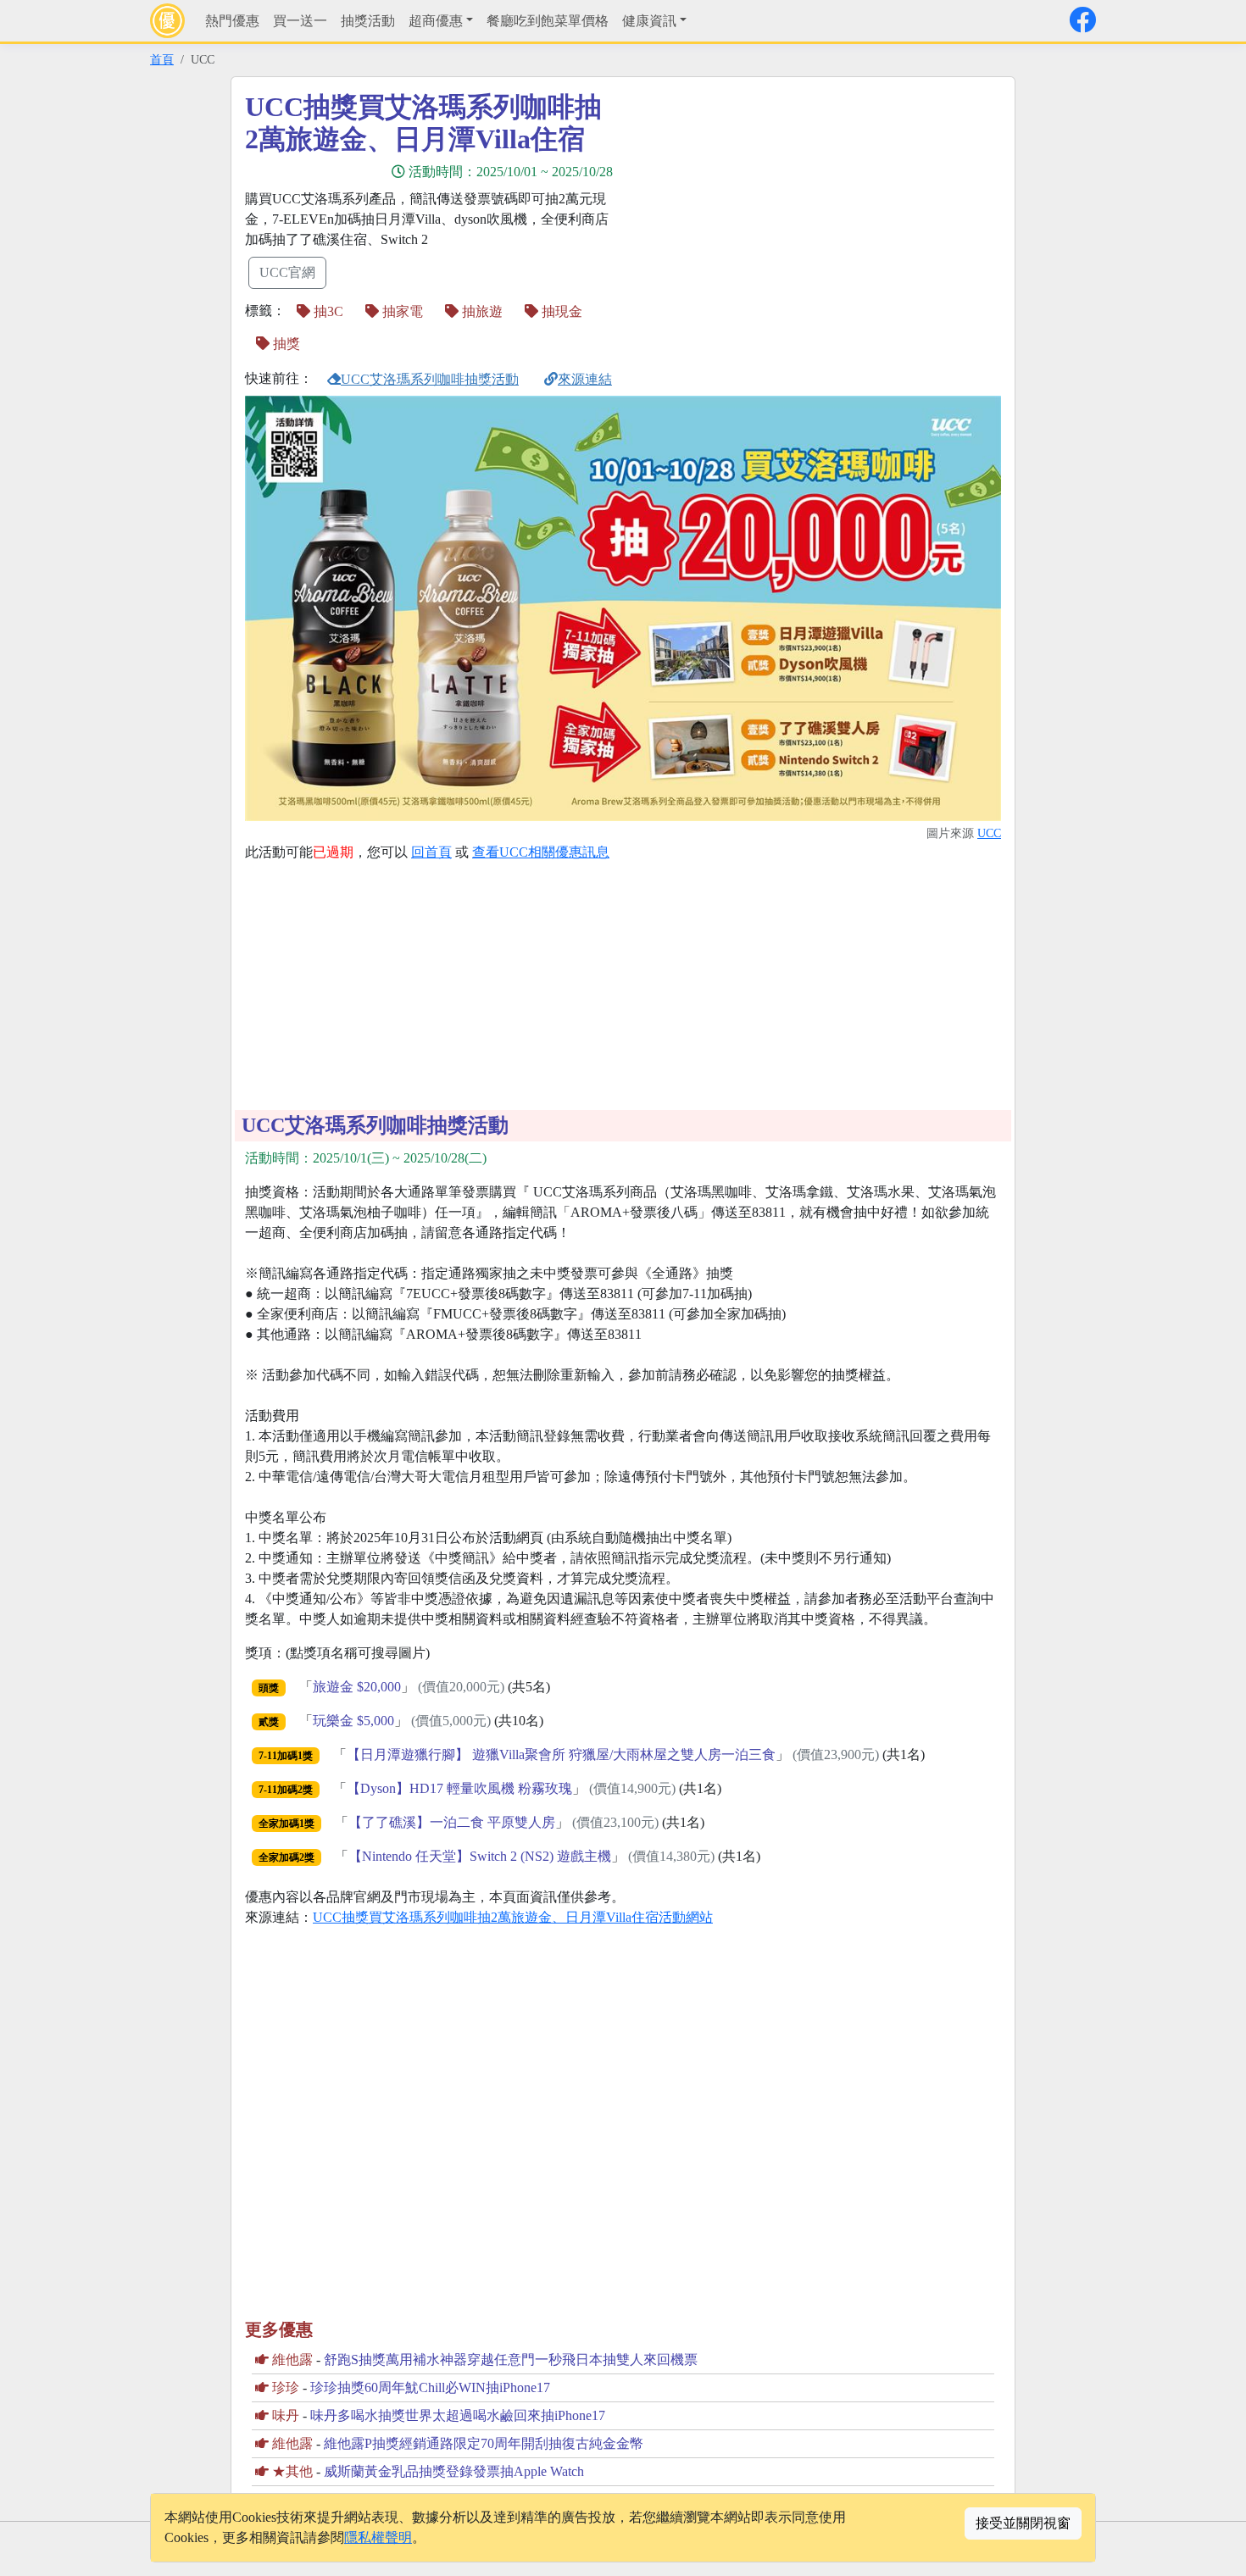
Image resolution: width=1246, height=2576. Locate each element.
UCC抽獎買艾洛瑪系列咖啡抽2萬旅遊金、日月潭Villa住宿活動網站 (513, 1917)
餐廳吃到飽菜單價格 (548, 21)
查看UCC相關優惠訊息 (541, 852)
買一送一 (300, 21)
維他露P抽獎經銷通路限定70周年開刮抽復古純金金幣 (484, 2443)
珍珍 (286, 2387)
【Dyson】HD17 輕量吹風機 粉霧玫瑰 (459, 1788)
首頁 (162, 59)
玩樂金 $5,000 (353, 1721)
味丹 (286, 2415)
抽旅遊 (481, 311)
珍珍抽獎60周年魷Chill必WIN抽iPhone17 (430, 2387)
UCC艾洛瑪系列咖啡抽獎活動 (430, 379)
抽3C (327, 311)
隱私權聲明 (378, 2537)
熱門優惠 (232, 21)
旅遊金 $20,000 (357, 1687)
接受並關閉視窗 (1023, 2523)
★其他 (292, 2471)
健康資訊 (649, 21)
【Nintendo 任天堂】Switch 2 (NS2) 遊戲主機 (480, 1856)
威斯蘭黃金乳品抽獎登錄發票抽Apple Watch (454, 2471)
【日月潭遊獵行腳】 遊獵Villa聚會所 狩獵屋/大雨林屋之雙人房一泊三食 (561, 1754)
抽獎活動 (368, 21)
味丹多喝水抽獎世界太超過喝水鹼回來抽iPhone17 (458, 2415)
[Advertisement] (776, 209)
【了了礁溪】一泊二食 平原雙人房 (452, 1822)
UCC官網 (287, 272)
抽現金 (560, 311)
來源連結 (585, 379)
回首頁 (431, 852)
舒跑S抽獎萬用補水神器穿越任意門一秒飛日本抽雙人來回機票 (511, 2359)
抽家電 (401, 311)
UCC (989, 833)
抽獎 (285, 344)
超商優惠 (436, 21)
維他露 (292, 2359)
